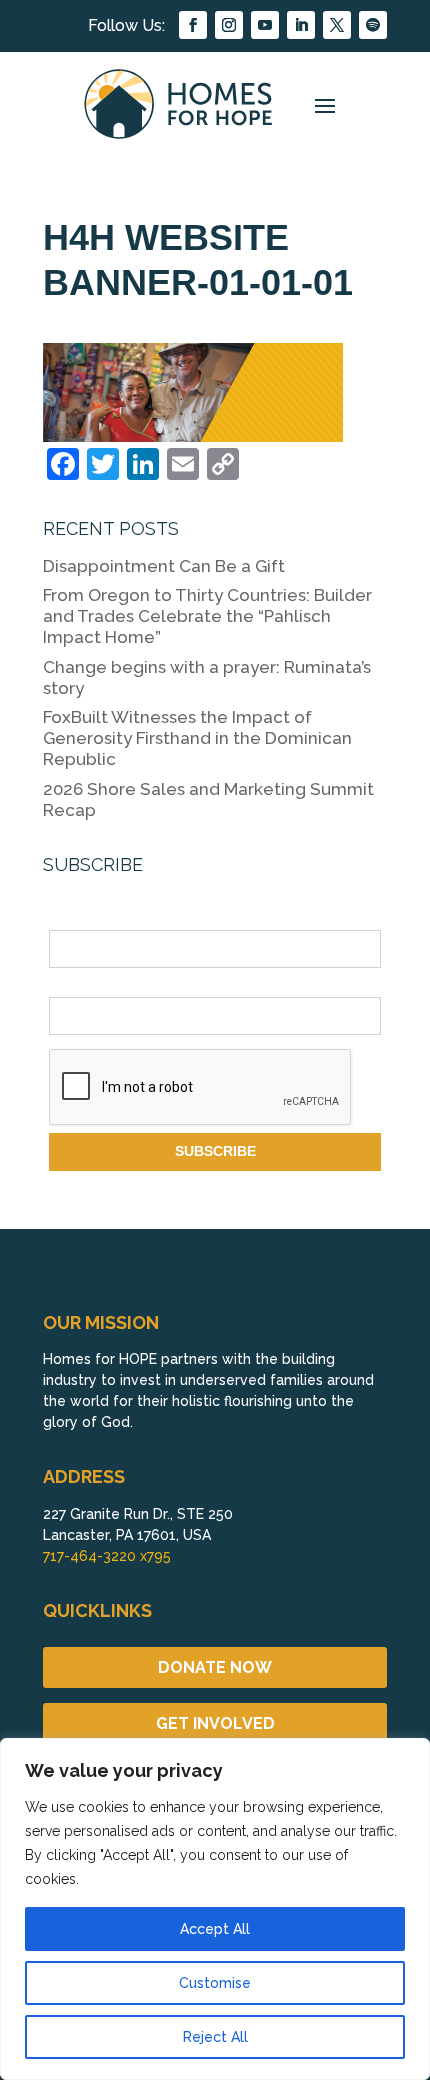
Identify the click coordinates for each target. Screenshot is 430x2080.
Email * (72, 985)
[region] (215, 1909)
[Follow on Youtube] (265, 25)
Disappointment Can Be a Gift (164, 566)
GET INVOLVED (215, 1723)
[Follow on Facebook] (193, 25)
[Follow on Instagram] (229, 25)
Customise (215, 1983)
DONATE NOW (215, 1667)
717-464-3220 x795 (107, 1556)
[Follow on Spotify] (373, 25)
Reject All (215, 2037)
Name (68, 919)
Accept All (215, 1929)
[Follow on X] (337, 25)
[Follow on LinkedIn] (301, 25)
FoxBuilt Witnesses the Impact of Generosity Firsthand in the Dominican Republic (197, 738)
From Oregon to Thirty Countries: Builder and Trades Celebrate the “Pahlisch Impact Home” (207, 616)
